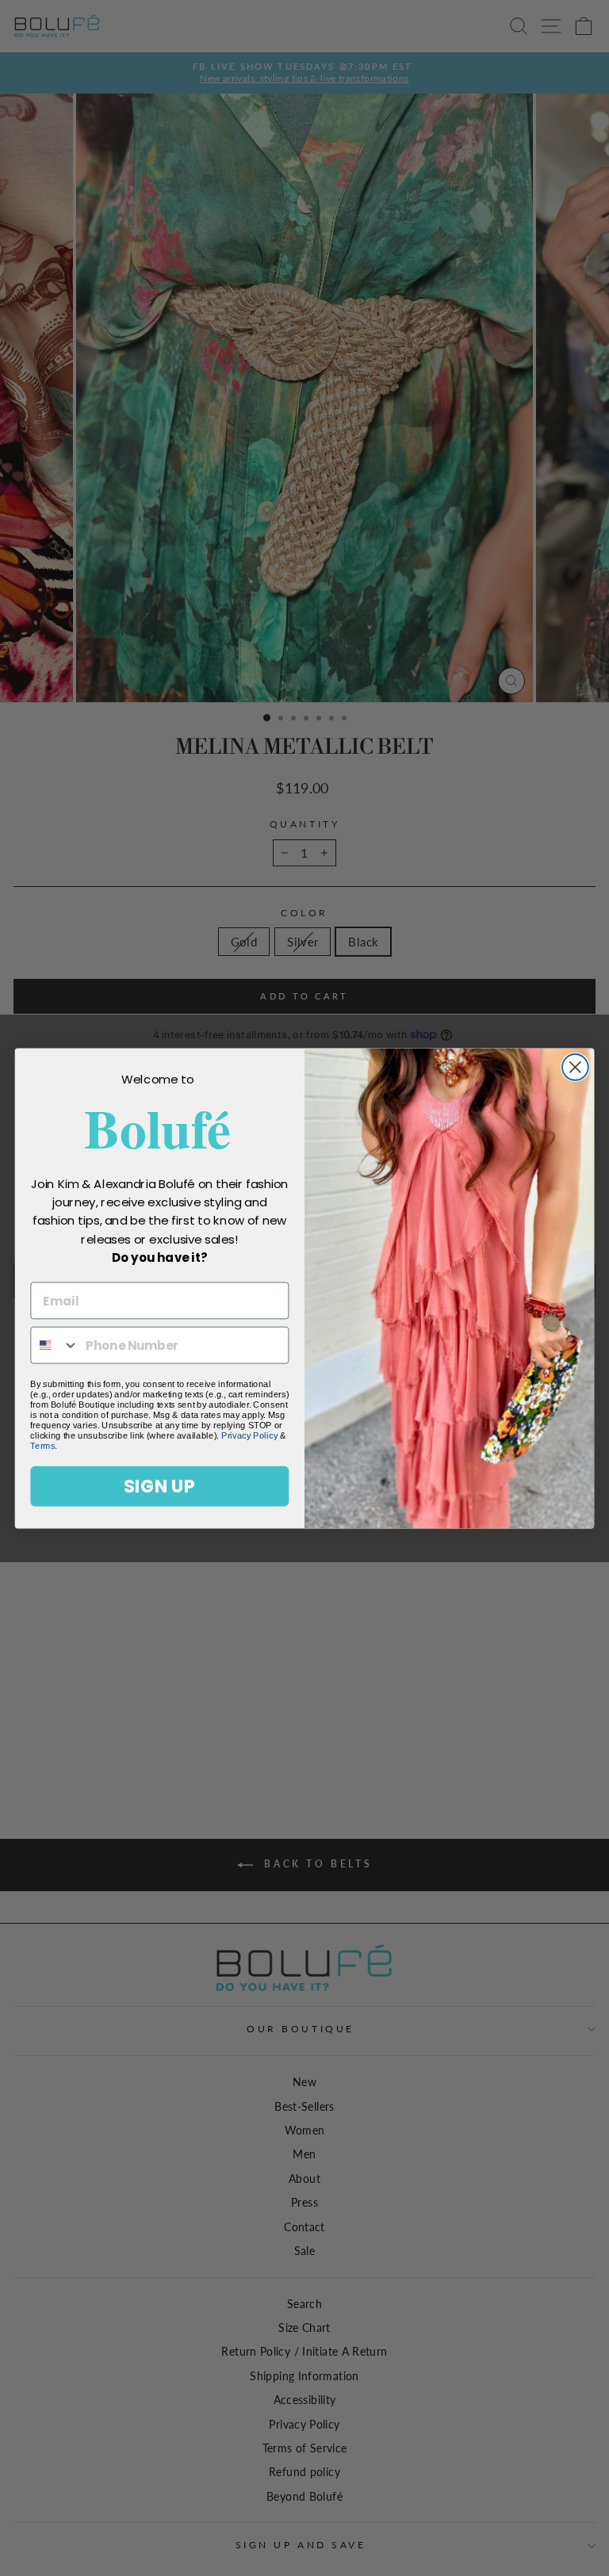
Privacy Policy (249, 1435)
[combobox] (55, 1345)
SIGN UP (159, 1486)
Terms (42, 1445)
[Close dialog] (575, 1067)
